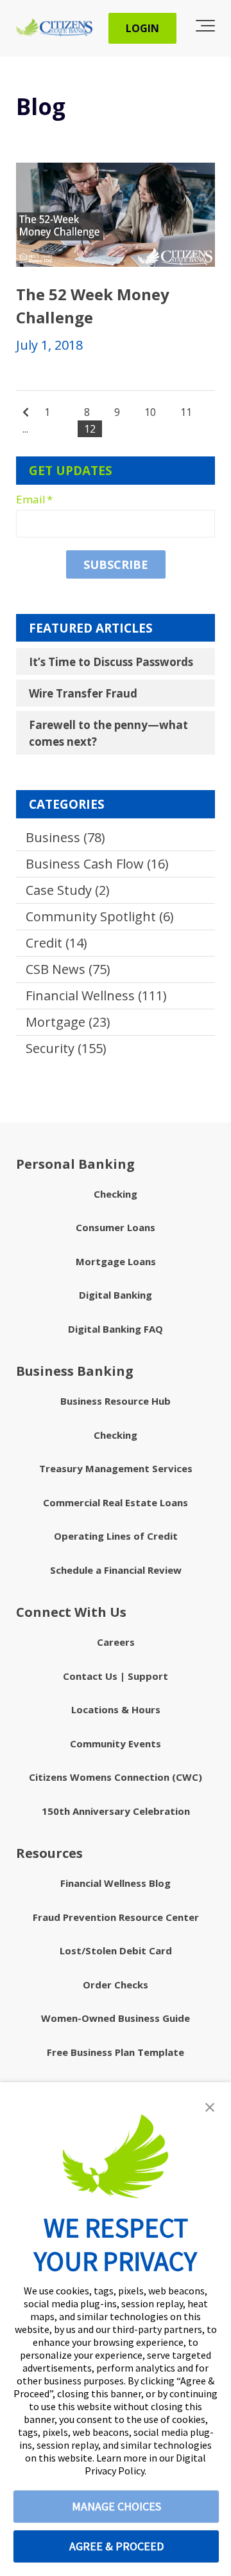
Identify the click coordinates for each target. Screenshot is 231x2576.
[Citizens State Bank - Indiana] (54, 28)
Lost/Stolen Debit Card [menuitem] (116, 1950)
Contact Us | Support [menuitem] (116, 1676)
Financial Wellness (96, 995)
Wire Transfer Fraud (83, 693)
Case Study (68, 890)
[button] (210, 2107)
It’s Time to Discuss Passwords (111, 662)
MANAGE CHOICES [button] (116, 2506)
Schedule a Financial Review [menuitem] (116, 1570)
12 (90, 429)
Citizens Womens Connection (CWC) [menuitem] (116, 1777)
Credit (56, 943)
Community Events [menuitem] (116, 1743)
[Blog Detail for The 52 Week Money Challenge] (116, 215)
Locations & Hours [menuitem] (116, 1709)
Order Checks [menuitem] (116, 1985)
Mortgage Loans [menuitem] (116, 1261)
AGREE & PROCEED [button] (116, 2546)
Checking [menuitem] (116, 1194)
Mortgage (68, 1022)
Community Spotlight (100, 916)
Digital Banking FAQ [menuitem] (116, 1329)
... (25, 429)
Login (142, 28)
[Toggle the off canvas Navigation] (205, 28)
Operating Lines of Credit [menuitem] (116, 1536)
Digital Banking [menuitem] (116, 1295)
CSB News (68, 969)
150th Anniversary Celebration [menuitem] (116, 1811)
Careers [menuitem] (116, 1642)
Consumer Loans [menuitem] (116, 1227)
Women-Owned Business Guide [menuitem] (116, 2018)
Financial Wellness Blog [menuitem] (116, 1883)
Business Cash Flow (97, 864)
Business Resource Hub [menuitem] (116, 1401)
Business (65, 837)
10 (150, 412)
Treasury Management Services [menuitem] (116, 1468)
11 (186, 412)
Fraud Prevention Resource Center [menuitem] (116, 1917)
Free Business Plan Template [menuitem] (116, 2052)
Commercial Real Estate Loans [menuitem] (116, 1502)
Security (66, 1048)
